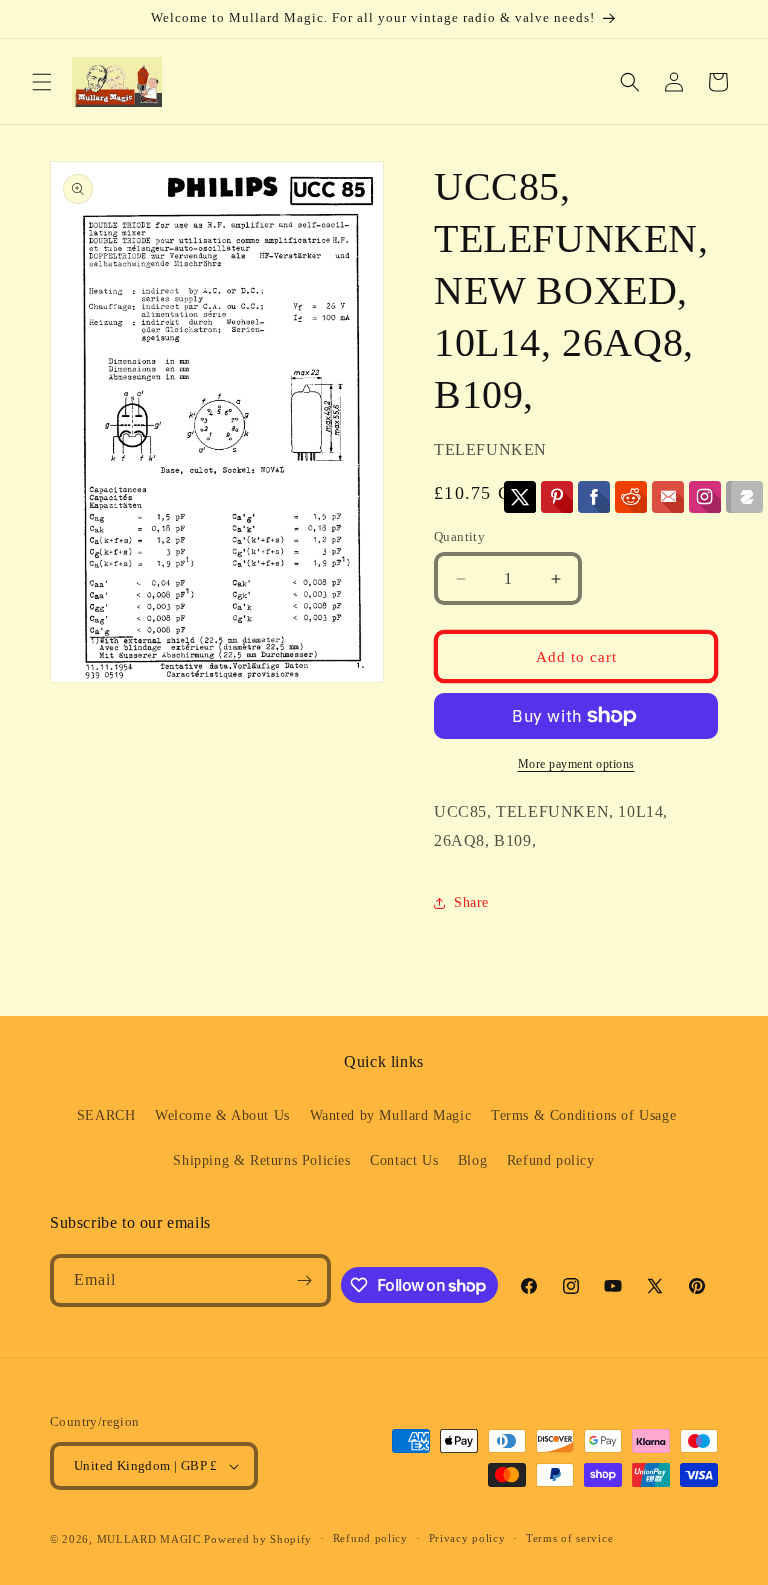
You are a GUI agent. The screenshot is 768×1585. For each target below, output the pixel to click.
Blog (472, 1160)
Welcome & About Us (222, 1115)
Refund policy (551, 1160)
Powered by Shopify (258, 1539)
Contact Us (404, 1160)
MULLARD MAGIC (149, 1539)
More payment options (576, 764)
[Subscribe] (305, 1280)
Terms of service (569, 1538)
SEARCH (106, 1115)
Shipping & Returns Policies (261, 1160)
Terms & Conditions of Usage (583, 1115)
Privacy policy (467, 1538)
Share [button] (471, 902)
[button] (42, 82)
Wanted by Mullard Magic (391, 1115)
